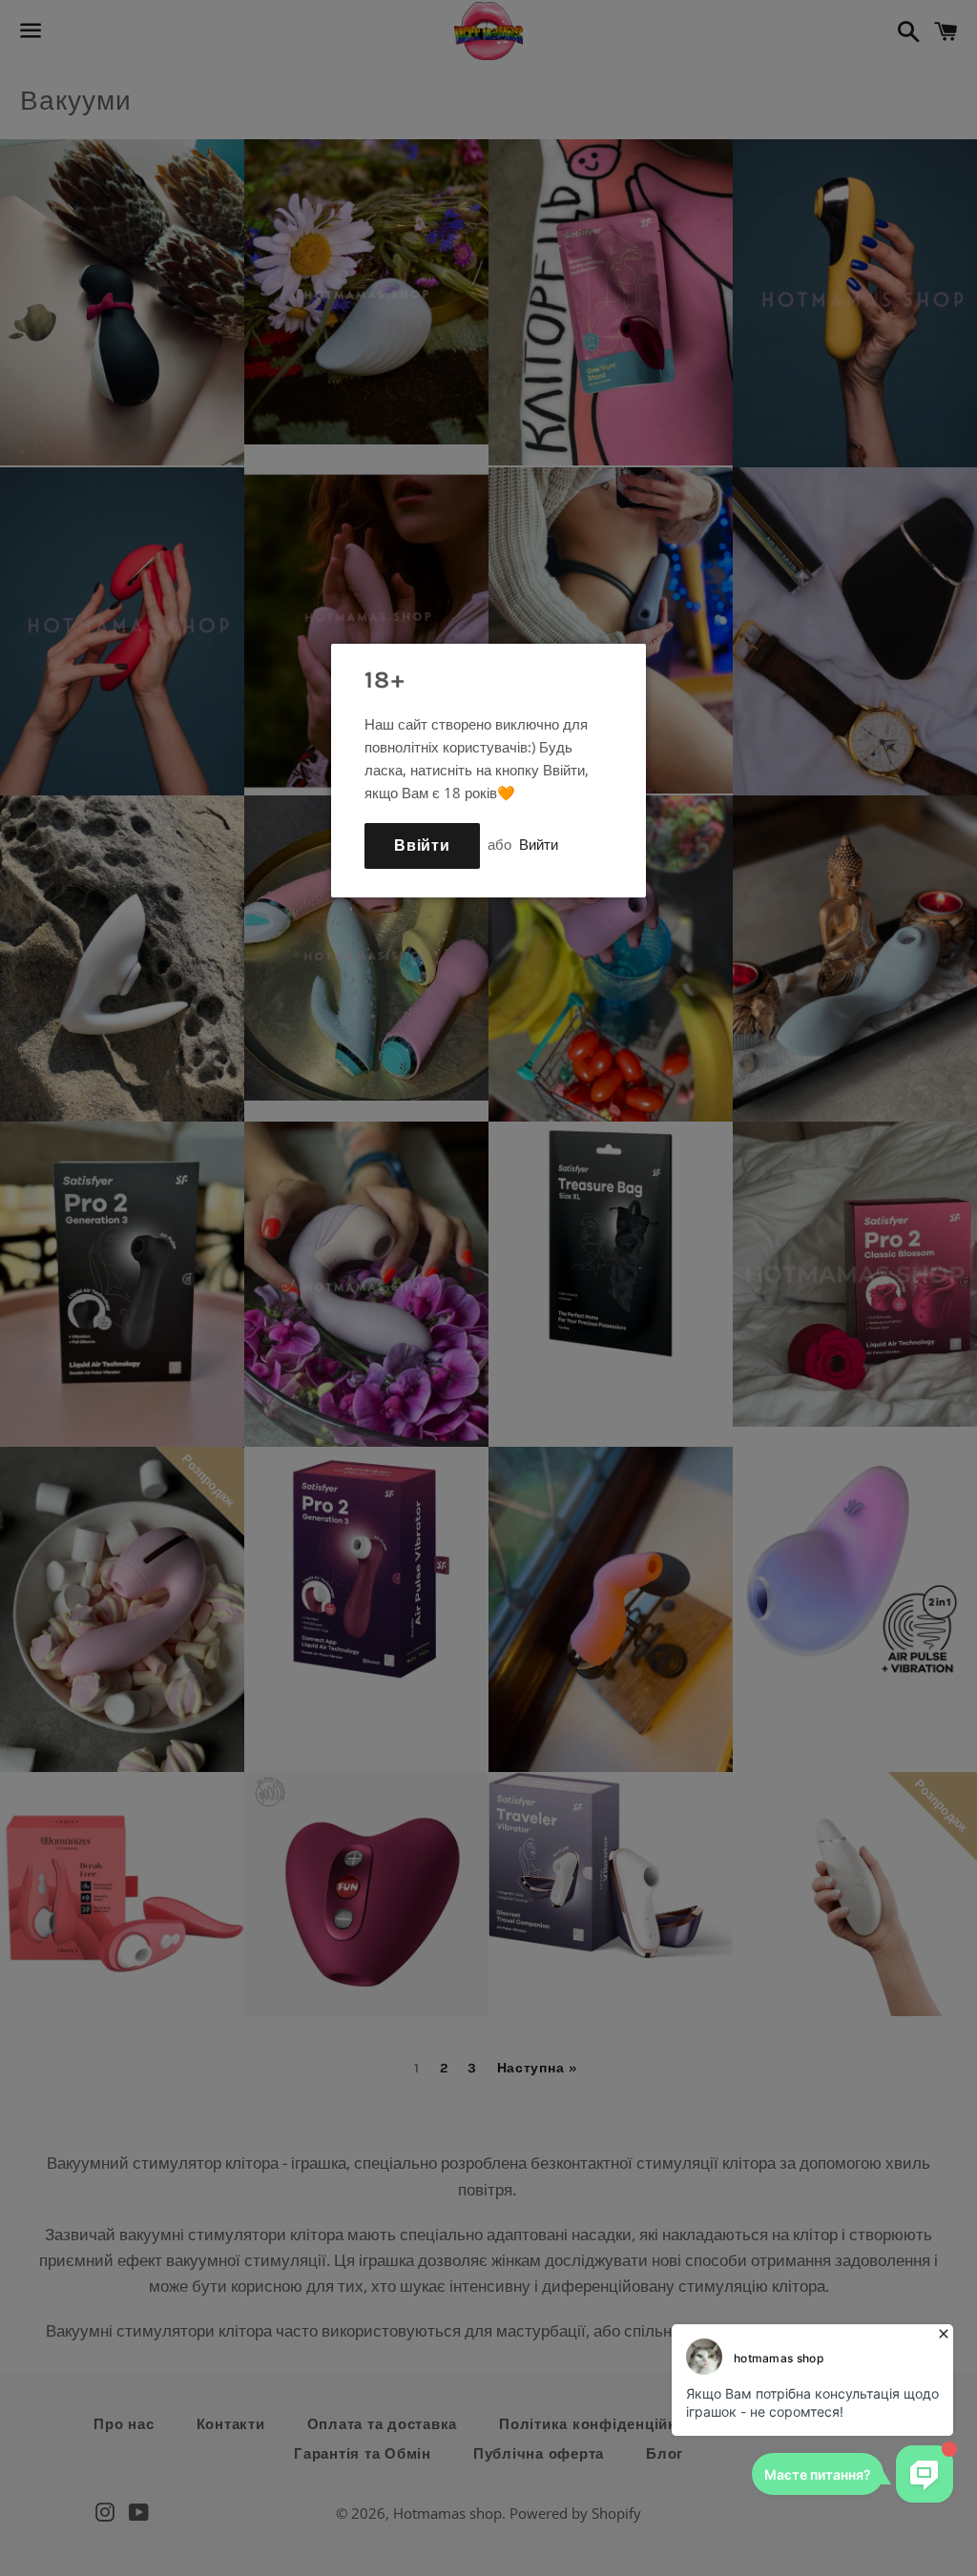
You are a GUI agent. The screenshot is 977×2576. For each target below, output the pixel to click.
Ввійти (422, 845)
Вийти (539, 844)
